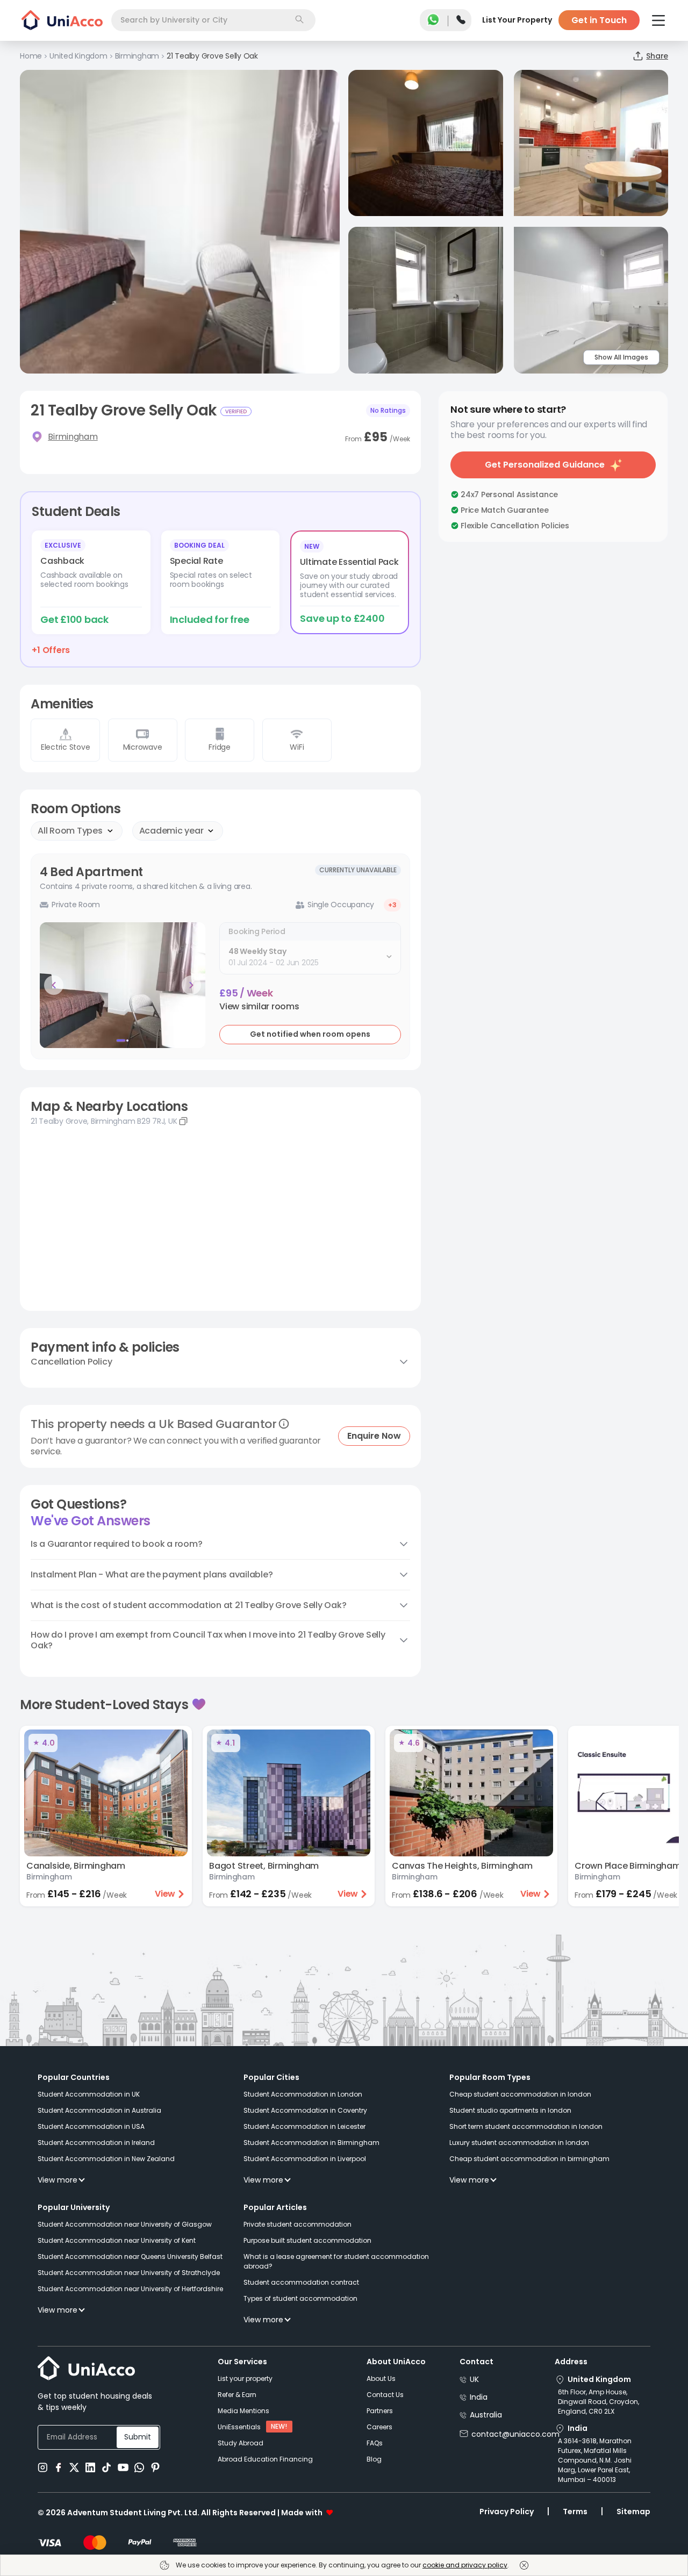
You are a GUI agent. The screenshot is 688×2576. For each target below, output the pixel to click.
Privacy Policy (507, 2512)
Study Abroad (241, 2443)
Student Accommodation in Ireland (96, 2143)
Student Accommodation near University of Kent (117, 2240)
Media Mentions (243, 2411)
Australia (486, 2415)
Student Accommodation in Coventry (305, 2110)
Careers (379, 2427)
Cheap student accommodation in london (520, 2094)
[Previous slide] (54, 985)
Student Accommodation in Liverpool (305, 2159)
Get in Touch (599, 20)
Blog (374, 2459)
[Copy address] (183, 1121)
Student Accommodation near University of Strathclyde (129, 2273)
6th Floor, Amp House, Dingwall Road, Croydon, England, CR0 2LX (599, 2402)
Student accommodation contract (301, 2282)
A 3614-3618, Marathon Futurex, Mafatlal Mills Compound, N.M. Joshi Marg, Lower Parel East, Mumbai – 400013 (595, 2460)
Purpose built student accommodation (307, 2240)
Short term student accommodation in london (526, 2126)
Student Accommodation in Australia (99, 2110)
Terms (575, 2512)
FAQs (375, 2443)
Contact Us (385, 2395)
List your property (245, 2378)
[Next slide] (191, 985)
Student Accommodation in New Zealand (106, 2159)
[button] (259, 1007)
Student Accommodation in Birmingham (311, 2143)
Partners (380, 2411)
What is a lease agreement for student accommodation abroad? (336, 2261)
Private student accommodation (298, 2224)
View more (58, 2180)
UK (474, 2379)
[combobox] (213, 20)
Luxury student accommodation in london (519, 2143)
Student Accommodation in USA (91, 2126)
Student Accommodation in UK (89, 2094)
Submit (138, 2437)
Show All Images (621, 357)
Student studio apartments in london (510, 2110)
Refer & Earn (237, 2395)
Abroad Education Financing (265, 2459)
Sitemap (633, 2512)
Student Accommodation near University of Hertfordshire (130, 2289)
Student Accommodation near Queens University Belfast (130, 2256)
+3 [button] (392, 905)
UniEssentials (239, 2427)
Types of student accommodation (300, 2298)
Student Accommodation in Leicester (304, 2126)
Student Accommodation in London (303, 2094)
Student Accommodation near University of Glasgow (125, 2224)
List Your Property (517, 20)
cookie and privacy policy (465, 2565)
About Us (381, 2378)
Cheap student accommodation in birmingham (529, 2159)
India (479, 2397)
